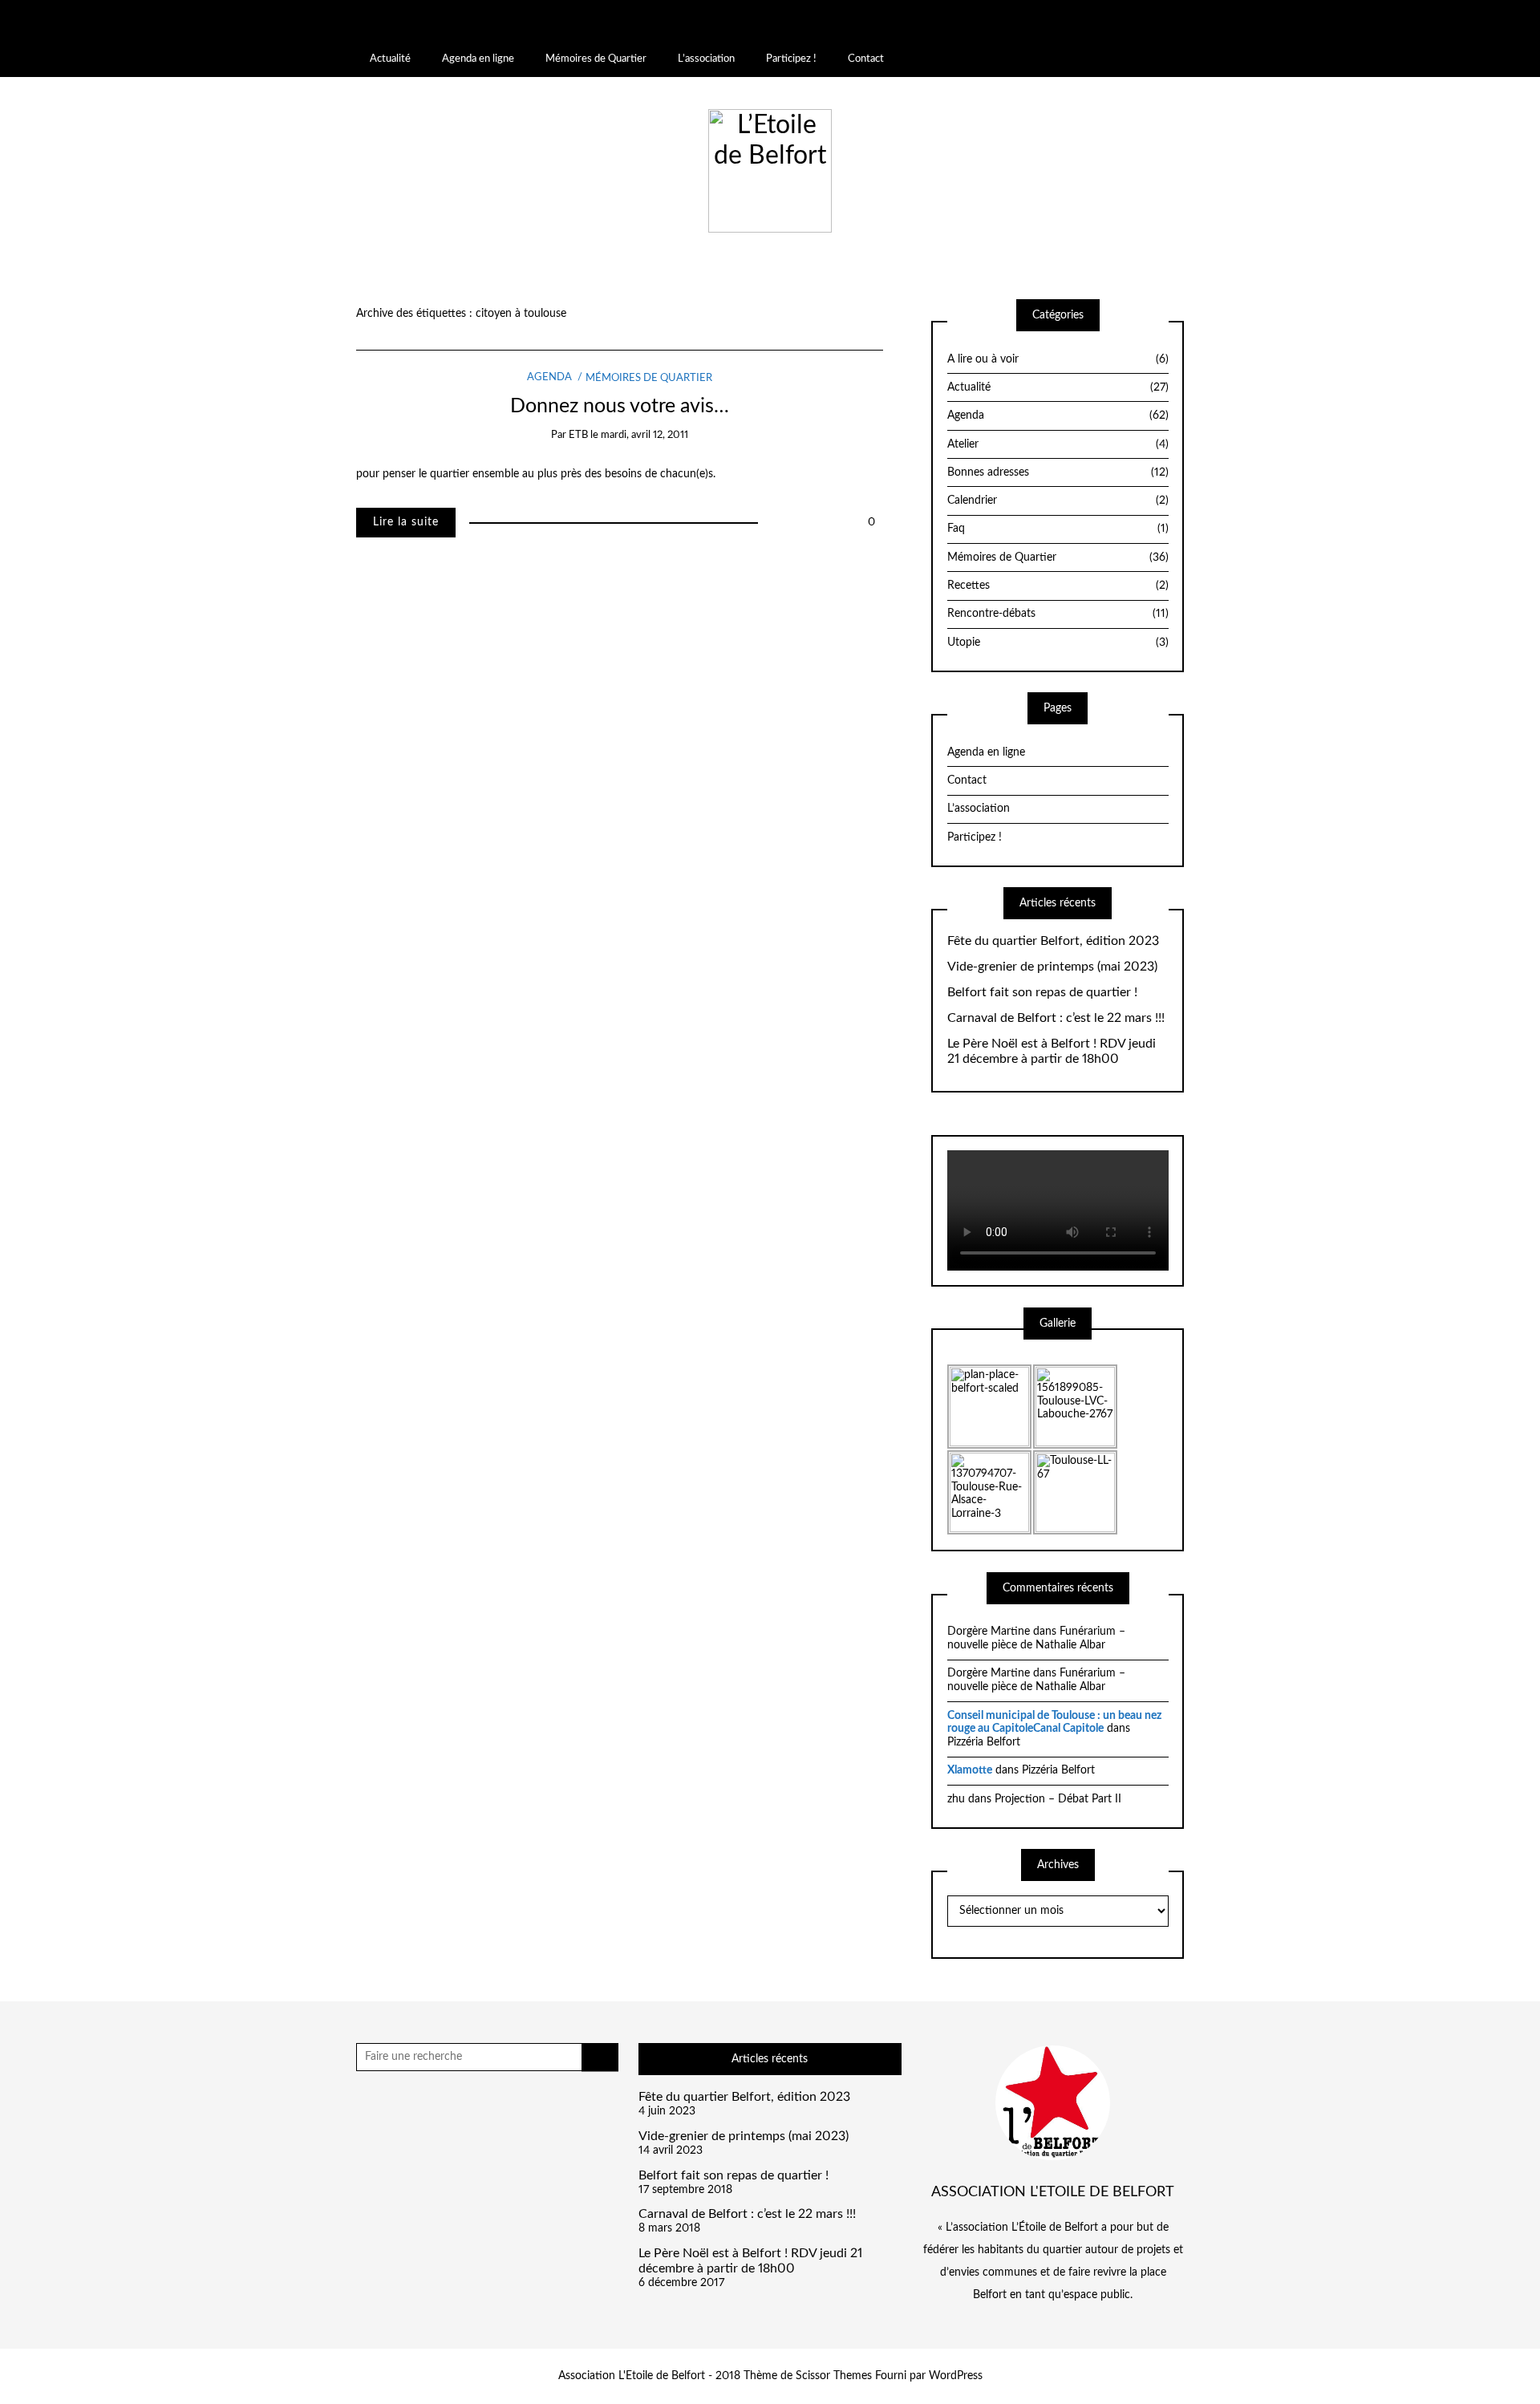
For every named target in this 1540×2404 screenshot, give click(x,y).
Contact (866, 59)
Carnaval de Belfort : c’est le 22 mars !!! (1056, 1018)
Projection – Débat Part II (1058, 1799)
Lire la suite (406, 522)
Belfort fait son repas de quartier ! (1042, 992)
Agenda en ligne (478, 59)
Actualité (390, 59)
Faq (1058, 529)
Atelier (1058, 444)
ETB (578, 435)
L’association (706, 59)
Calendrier (1058, 501)
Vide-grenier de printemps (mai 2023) (1052, 967)
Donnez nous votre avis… (620, 406)
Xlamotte (970, 1770)
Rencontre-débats (1058, 614)
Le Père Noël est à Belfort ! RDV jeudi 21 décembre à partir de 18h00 (1052, 1051)
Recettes (1058, 586)
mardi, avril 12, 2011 (644, 435)
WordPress (956, 2376)
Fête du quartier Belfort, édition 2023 (1053, 941)
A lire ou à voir (1058, 359)
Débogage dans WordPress (256, 35)
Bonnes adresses (1058, 472)
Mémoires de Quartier (596, 59)
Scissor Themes (834, 2376)
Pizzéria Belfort (984, 1742)
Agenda (549, 378)
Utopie (1058, 643)
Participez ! (791, 59)
